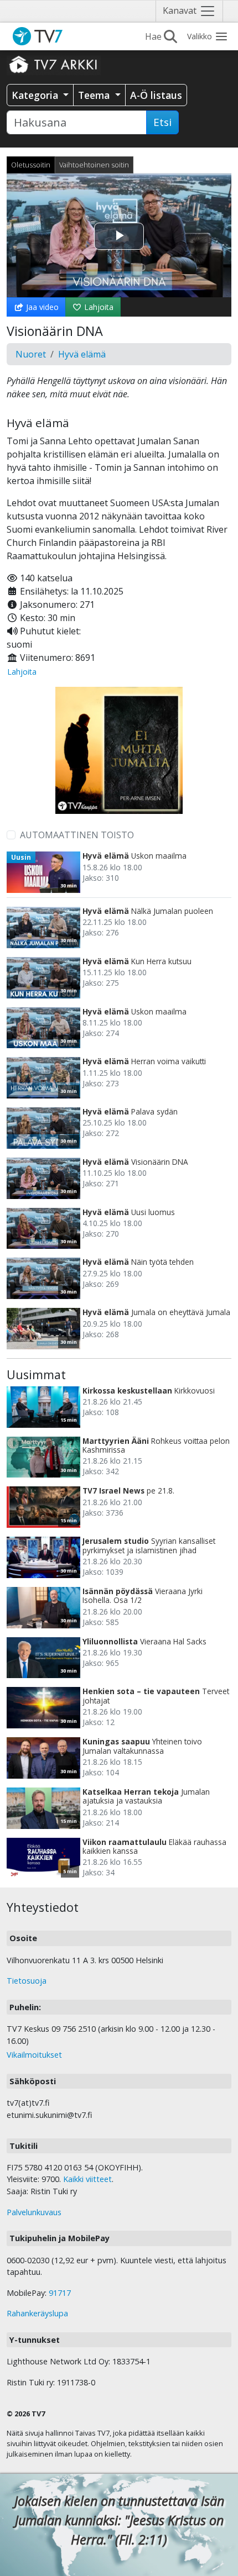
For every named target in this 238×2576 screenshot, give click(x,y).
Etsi (162, 122)
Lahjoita (98, 307)
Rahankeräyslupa (37, 2313)
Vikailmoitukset (34, 2055)
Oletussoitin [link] (31, 165)
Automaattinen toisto (77, 835)
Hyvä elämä (82, 354)
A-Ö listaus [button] (156, 95)
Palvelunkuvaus (34, 2212)
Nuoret (31, 354)
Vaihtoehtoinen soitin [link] (94, 165)
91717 (60, 2293)
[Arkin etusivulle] (54, 64)
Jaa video (41, 307)
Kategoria (36, 95)
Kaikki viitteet (87, 2179)
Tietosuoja (27, 1981)
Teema (95, 95)
